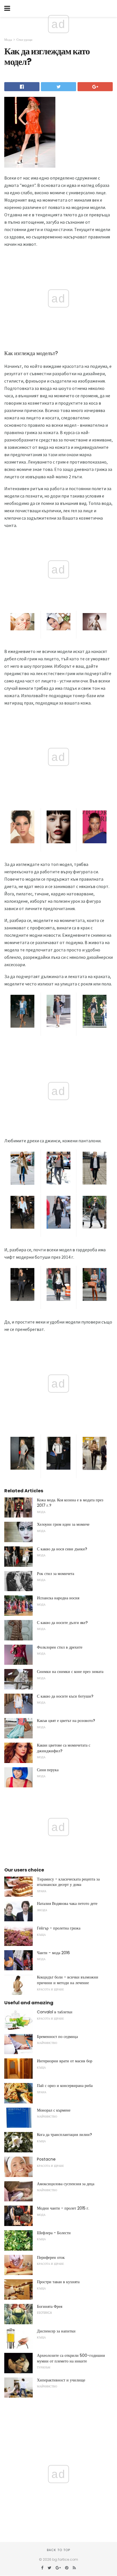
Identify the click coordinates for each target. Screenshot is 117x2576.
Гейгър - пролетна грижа (59, 1928)
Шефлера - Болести (54, 2233)
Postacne (46, 2159)
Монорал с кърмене (54, 2110)
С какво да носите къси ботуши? (65, 1696)
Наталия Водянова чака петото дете (67, 1903)
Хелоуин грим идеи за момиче (63, 1524)
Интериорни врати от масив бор (65, 2061)
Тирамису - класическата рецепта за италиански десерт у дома (68, 1882)
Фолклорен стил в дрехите (60, 1647)
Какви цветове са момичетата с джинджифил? (64, 1748)
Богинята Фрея (50, 2306)
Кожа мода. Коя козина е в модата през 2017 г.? (70, 1503)
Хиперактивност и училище (61, 2380)
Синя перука (48, 1770)
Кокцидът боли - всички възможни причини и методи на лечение (68, 1980)
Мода (8, 40)
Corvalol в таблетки (55, 2012)
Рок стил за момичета (56, 1574)
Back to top (58, 2550)
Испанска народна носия (58, 1598)
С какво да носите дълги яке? (62, 1623)
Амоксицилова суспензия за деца (66, 2184)
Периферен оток (51, 2257)
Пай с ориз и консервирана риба (65, 2086)
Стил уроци (24, 40)
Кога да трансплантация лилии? (64, 2135)
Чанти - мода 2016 (53, 1953)
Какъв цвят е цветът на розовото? (66, 1721)
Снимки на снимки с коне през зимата (70, 1672)
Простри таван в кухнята (58, 2282)
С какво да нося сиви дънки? (62, 1549)
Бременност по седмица (57, 2037)
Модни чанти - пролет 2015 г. (63, 2208)
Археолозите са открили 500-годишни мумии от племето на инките (71, 2358)
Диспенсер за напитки (56, 2331)
